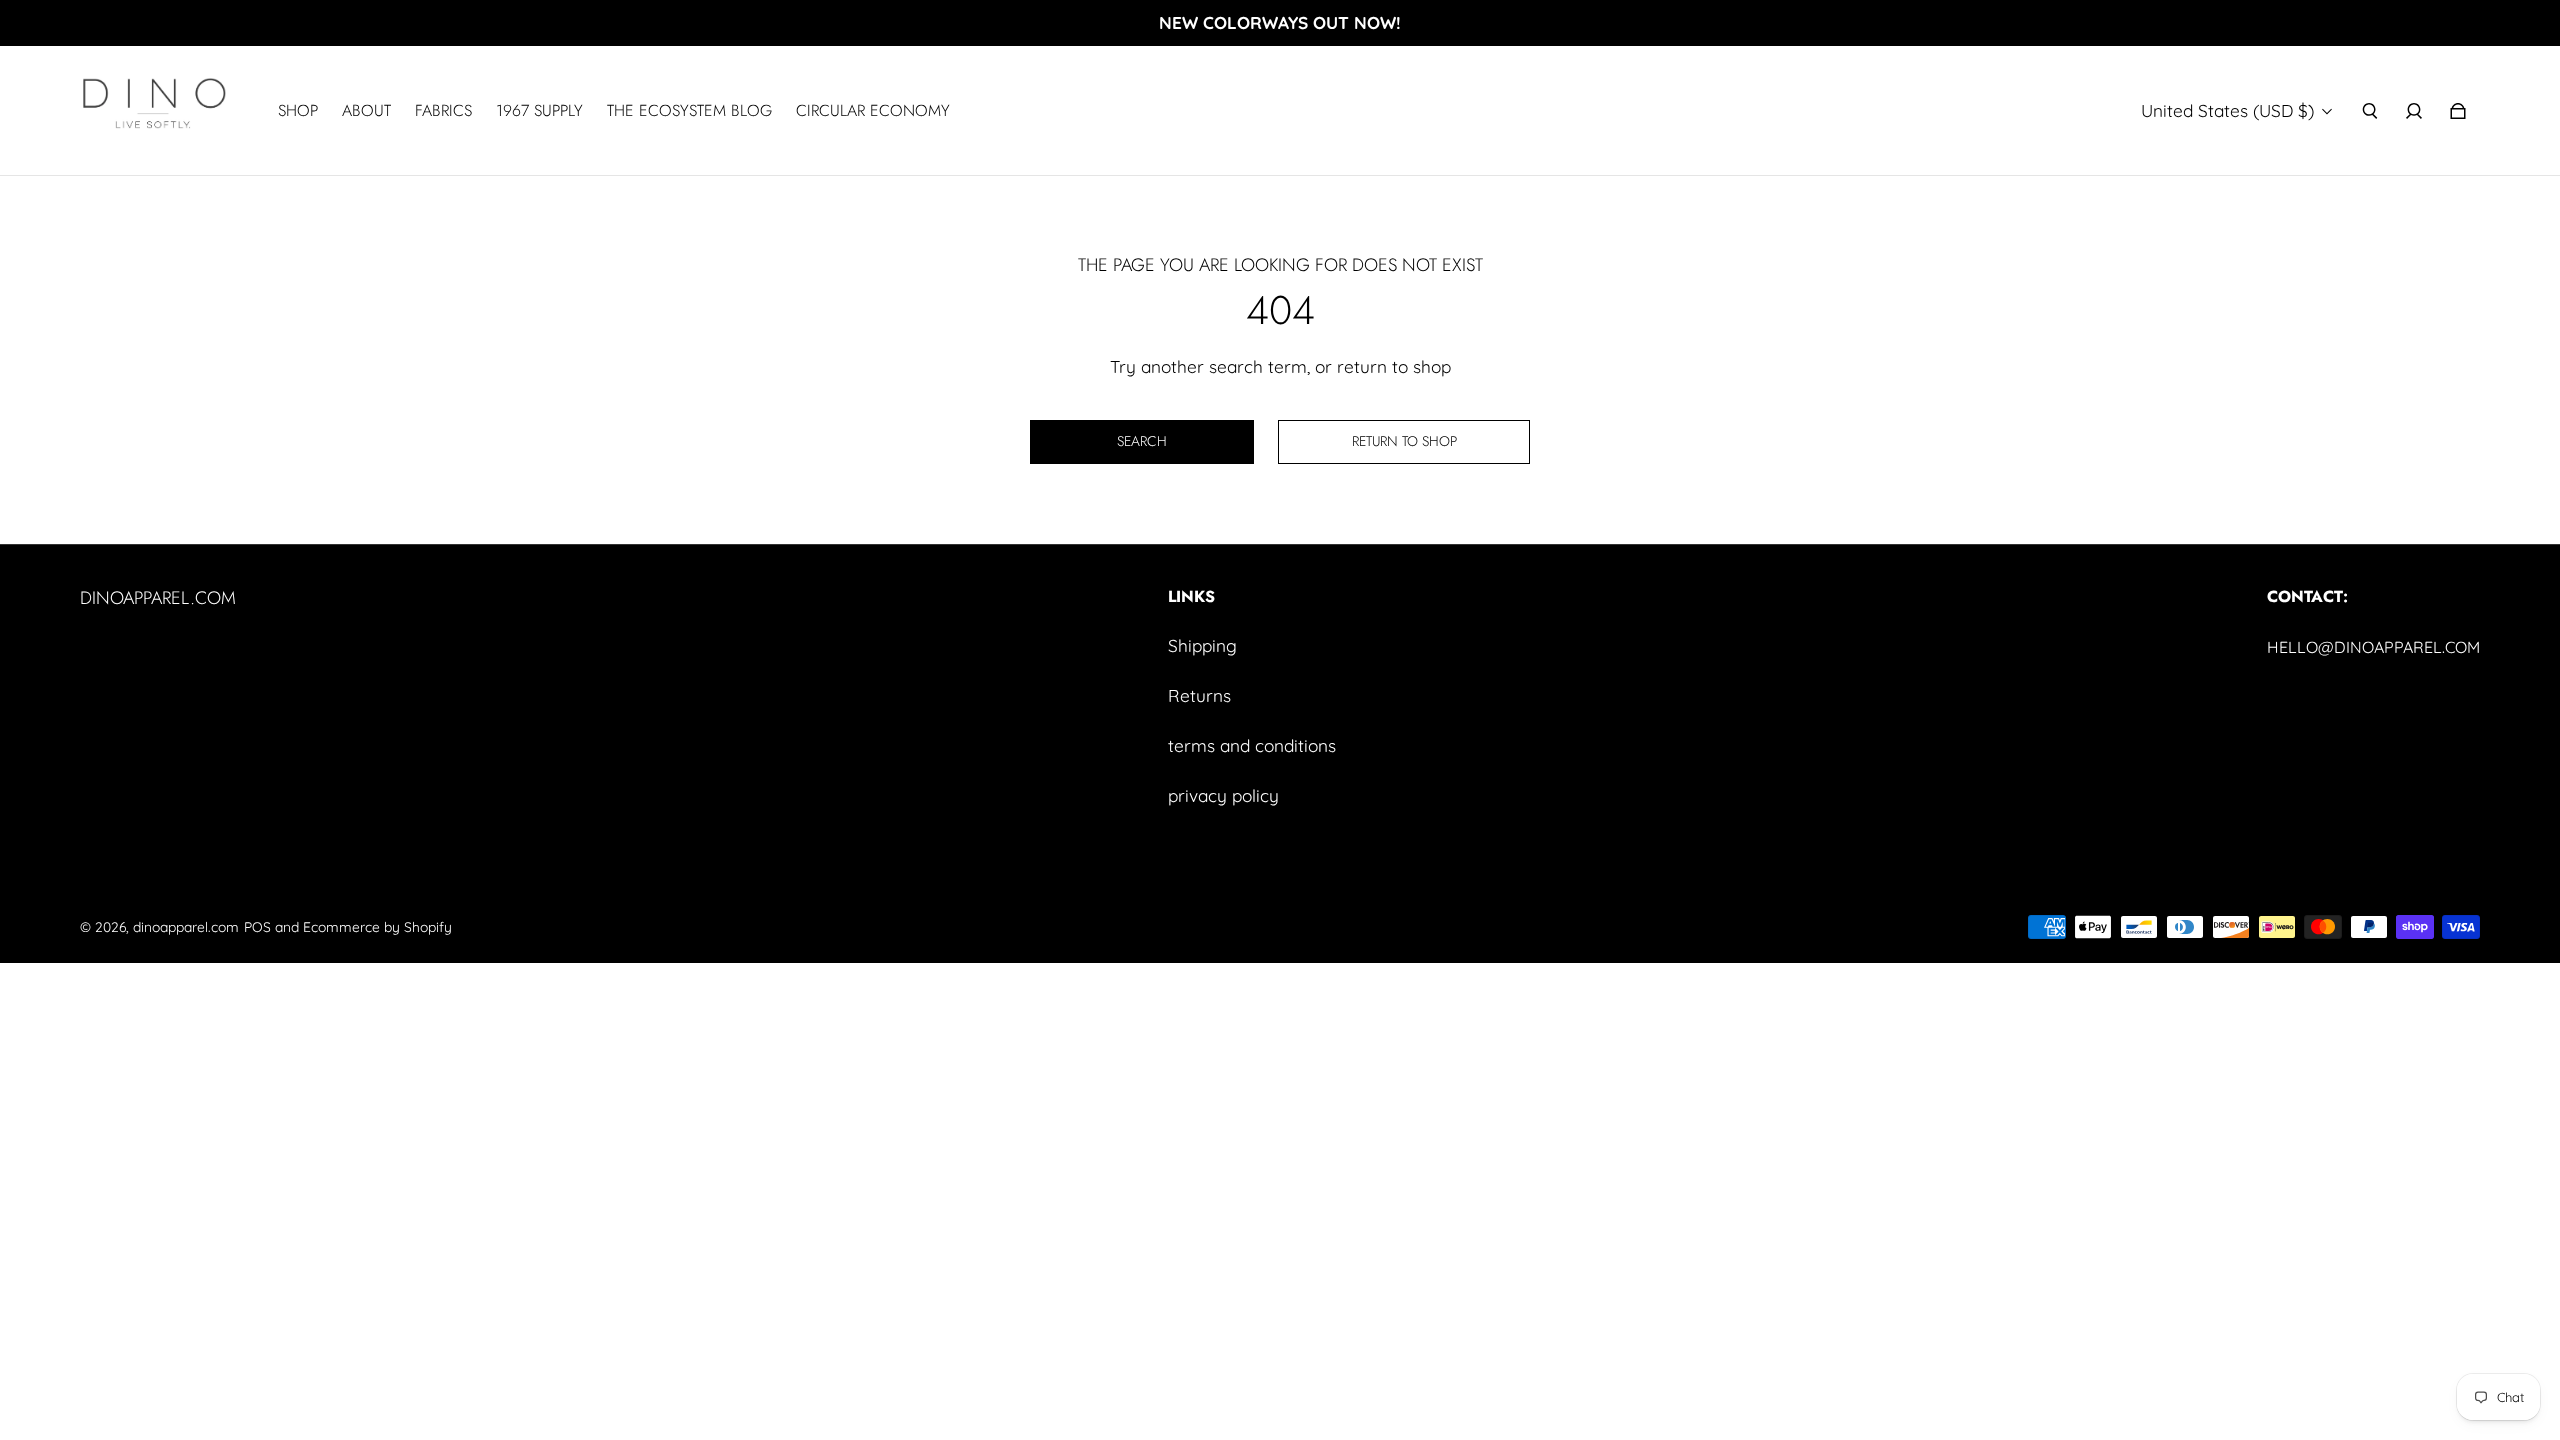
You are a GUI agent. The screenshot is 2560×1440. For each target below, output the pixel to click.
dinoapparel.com (186, 926)
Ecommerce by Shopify (377, 926)
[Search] (2370, 111)
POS (257, 926)
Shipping (1202, 645)
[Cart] (2458, 111)
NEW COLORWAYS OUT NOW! (1280, 22)
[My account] (2414, 111)
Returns (1199, 695)
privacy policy (1223, 795)
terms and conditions (1252, 745)
